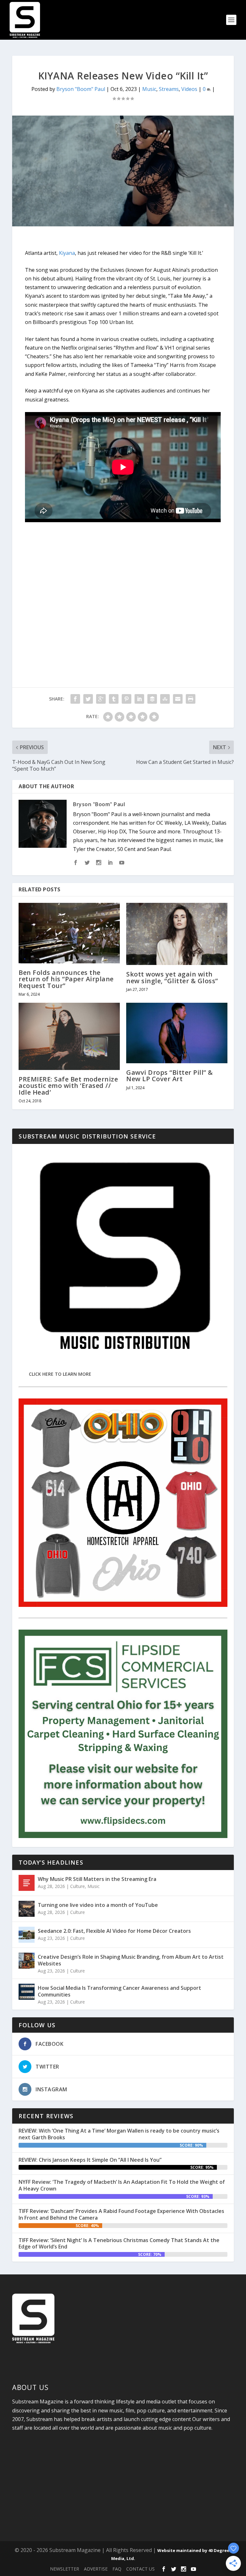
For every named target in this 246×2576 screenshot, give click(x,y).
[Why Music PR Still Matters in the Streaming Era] (27, 1883)
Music (149, 89)
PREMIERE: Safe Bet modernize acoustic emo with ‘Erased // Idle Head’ (68, 1085)
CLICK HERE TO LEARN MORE (60, 1374)
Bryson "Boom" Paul (81, 89)
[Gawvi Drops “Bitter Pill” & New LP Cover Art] (177, 1033)
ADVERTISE (96, 2569)
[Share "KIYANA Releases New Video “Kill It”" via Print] (191, 699)
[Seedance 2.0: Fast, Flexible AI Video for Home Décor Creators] (27, 1935)
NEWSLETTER (65, 2569)
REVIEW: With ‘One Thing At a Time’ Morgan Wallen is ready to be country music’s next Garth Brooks (119, 2134)
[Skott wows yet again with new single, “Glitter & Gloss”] (177, 934)
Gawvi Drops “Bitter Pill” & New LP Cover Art (170, 1076)
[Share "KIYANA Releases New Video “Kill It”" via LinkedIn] (139, 699)
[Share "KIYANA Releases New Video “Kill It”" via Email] (178, 699)
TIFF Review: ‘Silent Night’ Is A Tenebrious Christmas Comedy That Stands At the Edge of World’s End (119, 2244)
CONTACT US (140, 2569)
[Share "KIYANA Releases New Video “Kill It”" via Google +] (101, 699)
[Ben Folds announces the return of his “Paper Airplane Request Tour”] (69, 933)
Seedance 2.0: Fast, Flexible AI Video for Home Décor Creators (114, 1931)
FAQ (117, 2569)
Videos (189, 89)
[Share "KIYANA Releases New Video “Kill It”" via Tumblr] (114, 699)
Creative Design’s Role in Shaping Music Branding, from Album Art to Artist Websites (131, 1960)
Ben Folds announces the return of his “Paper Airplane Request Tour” (66, 979)
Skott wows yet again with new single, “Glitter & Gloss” (172, 977)
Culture (78, 1886)
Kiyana (67, 253)
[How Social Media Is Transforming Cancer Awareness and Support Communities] (27, 1992)
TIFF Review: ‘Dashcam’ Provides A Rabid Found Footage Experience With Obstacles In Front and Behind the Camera (121, 2214)
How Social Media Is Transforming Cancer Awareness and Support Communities (119, 1991)
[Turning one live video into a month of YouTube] (27, 1909)
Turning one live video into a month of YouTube (98, 1905)
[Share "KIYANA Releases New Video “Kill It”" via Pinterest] (127, 699)
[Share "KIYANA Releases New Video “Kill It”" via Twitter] (88, 699)
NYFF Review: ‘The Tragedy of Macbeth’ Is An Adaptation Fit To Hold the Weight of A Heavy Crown (122, 2185)
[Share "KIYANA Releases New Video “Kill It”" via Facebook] (75, 699)
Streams (169, 89)
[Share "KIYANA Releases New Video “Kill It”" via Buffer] (152, 699)
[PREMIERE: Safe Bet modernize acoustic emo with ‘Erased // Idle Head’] (69, 1036)
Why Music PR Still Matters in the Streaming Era (97, 1879)
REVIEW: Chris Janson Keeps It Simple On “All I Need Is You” (90, 2160)
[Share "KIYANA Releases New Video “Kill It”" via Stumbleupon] (165, 699)
